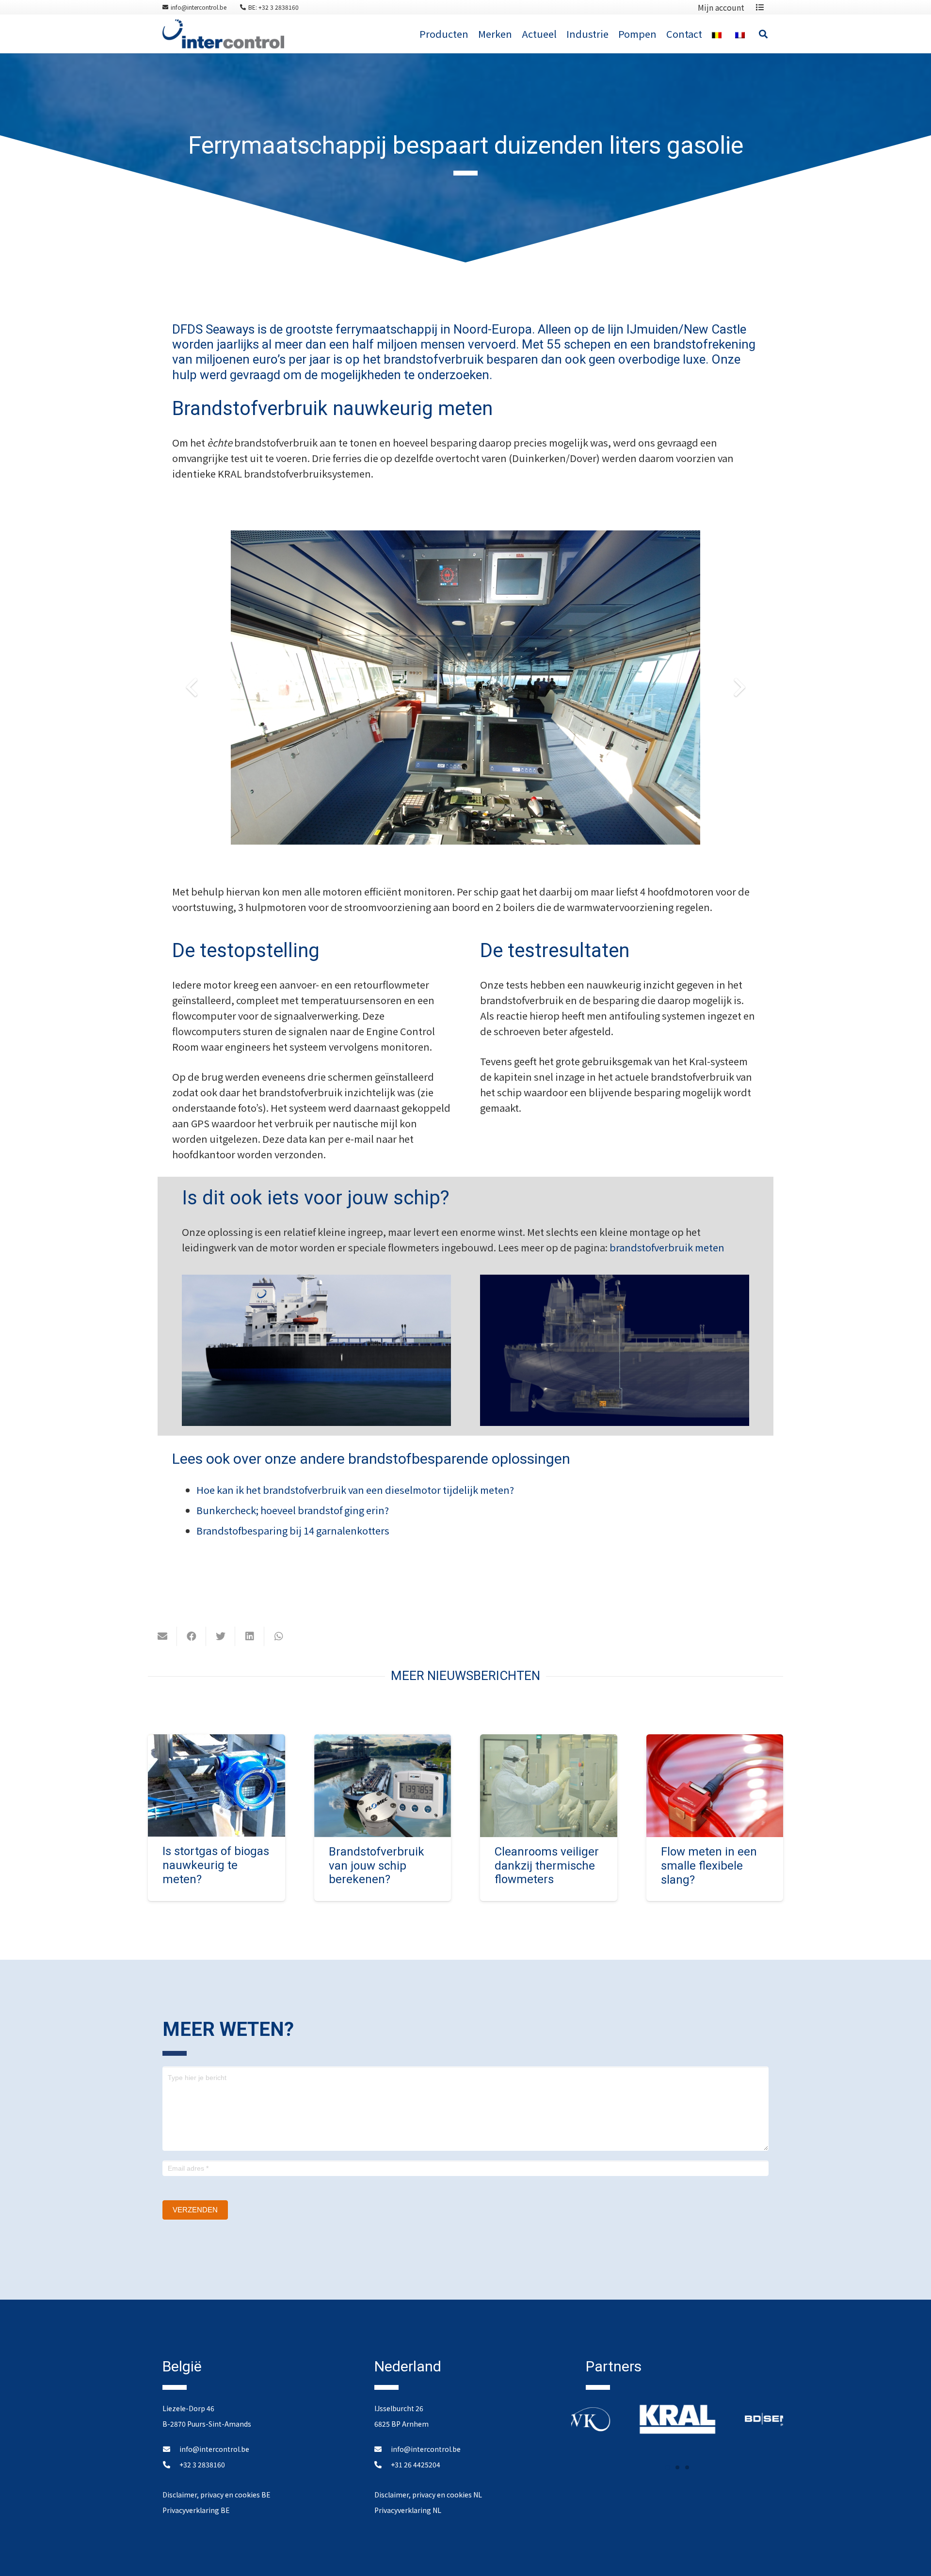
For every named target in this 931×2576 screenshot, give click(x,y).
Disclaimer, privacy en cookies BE (217, 2495)
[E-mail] (162, 1636)
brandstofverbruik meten (667, 1247)
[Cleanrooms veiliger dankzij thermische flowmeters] (549, 1742)
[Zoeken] (763, 34)
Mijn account (721, 7)
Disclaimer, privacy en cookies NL (428, 2495)
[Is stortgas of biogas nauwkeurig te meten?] (217, 1742)
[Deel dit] (192, 1636)
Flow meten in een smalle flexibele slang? (709, 1866)
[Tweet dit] (221, 1636)
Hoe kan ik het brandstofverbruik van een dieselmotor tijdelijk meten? (355, 1490)
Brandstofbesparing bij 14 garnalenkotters (293, 1530)
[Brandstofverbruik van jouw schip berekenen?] (383, 1742)
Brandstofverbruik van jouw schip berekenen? (377, 1866)
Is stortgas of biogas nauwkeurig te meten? (216, 1865)
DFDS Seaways (213, 329)
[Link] (223, 34)
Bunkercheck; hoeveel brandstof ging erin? (293, 1510)
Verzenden (195, 2210)
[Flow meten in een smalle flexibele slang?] (715, 1742)
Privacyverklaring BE (196, 2510)
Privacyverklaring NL (408, 2510)
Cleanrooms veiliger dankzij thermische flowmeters (547, 1866)
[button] (668, 2467)
